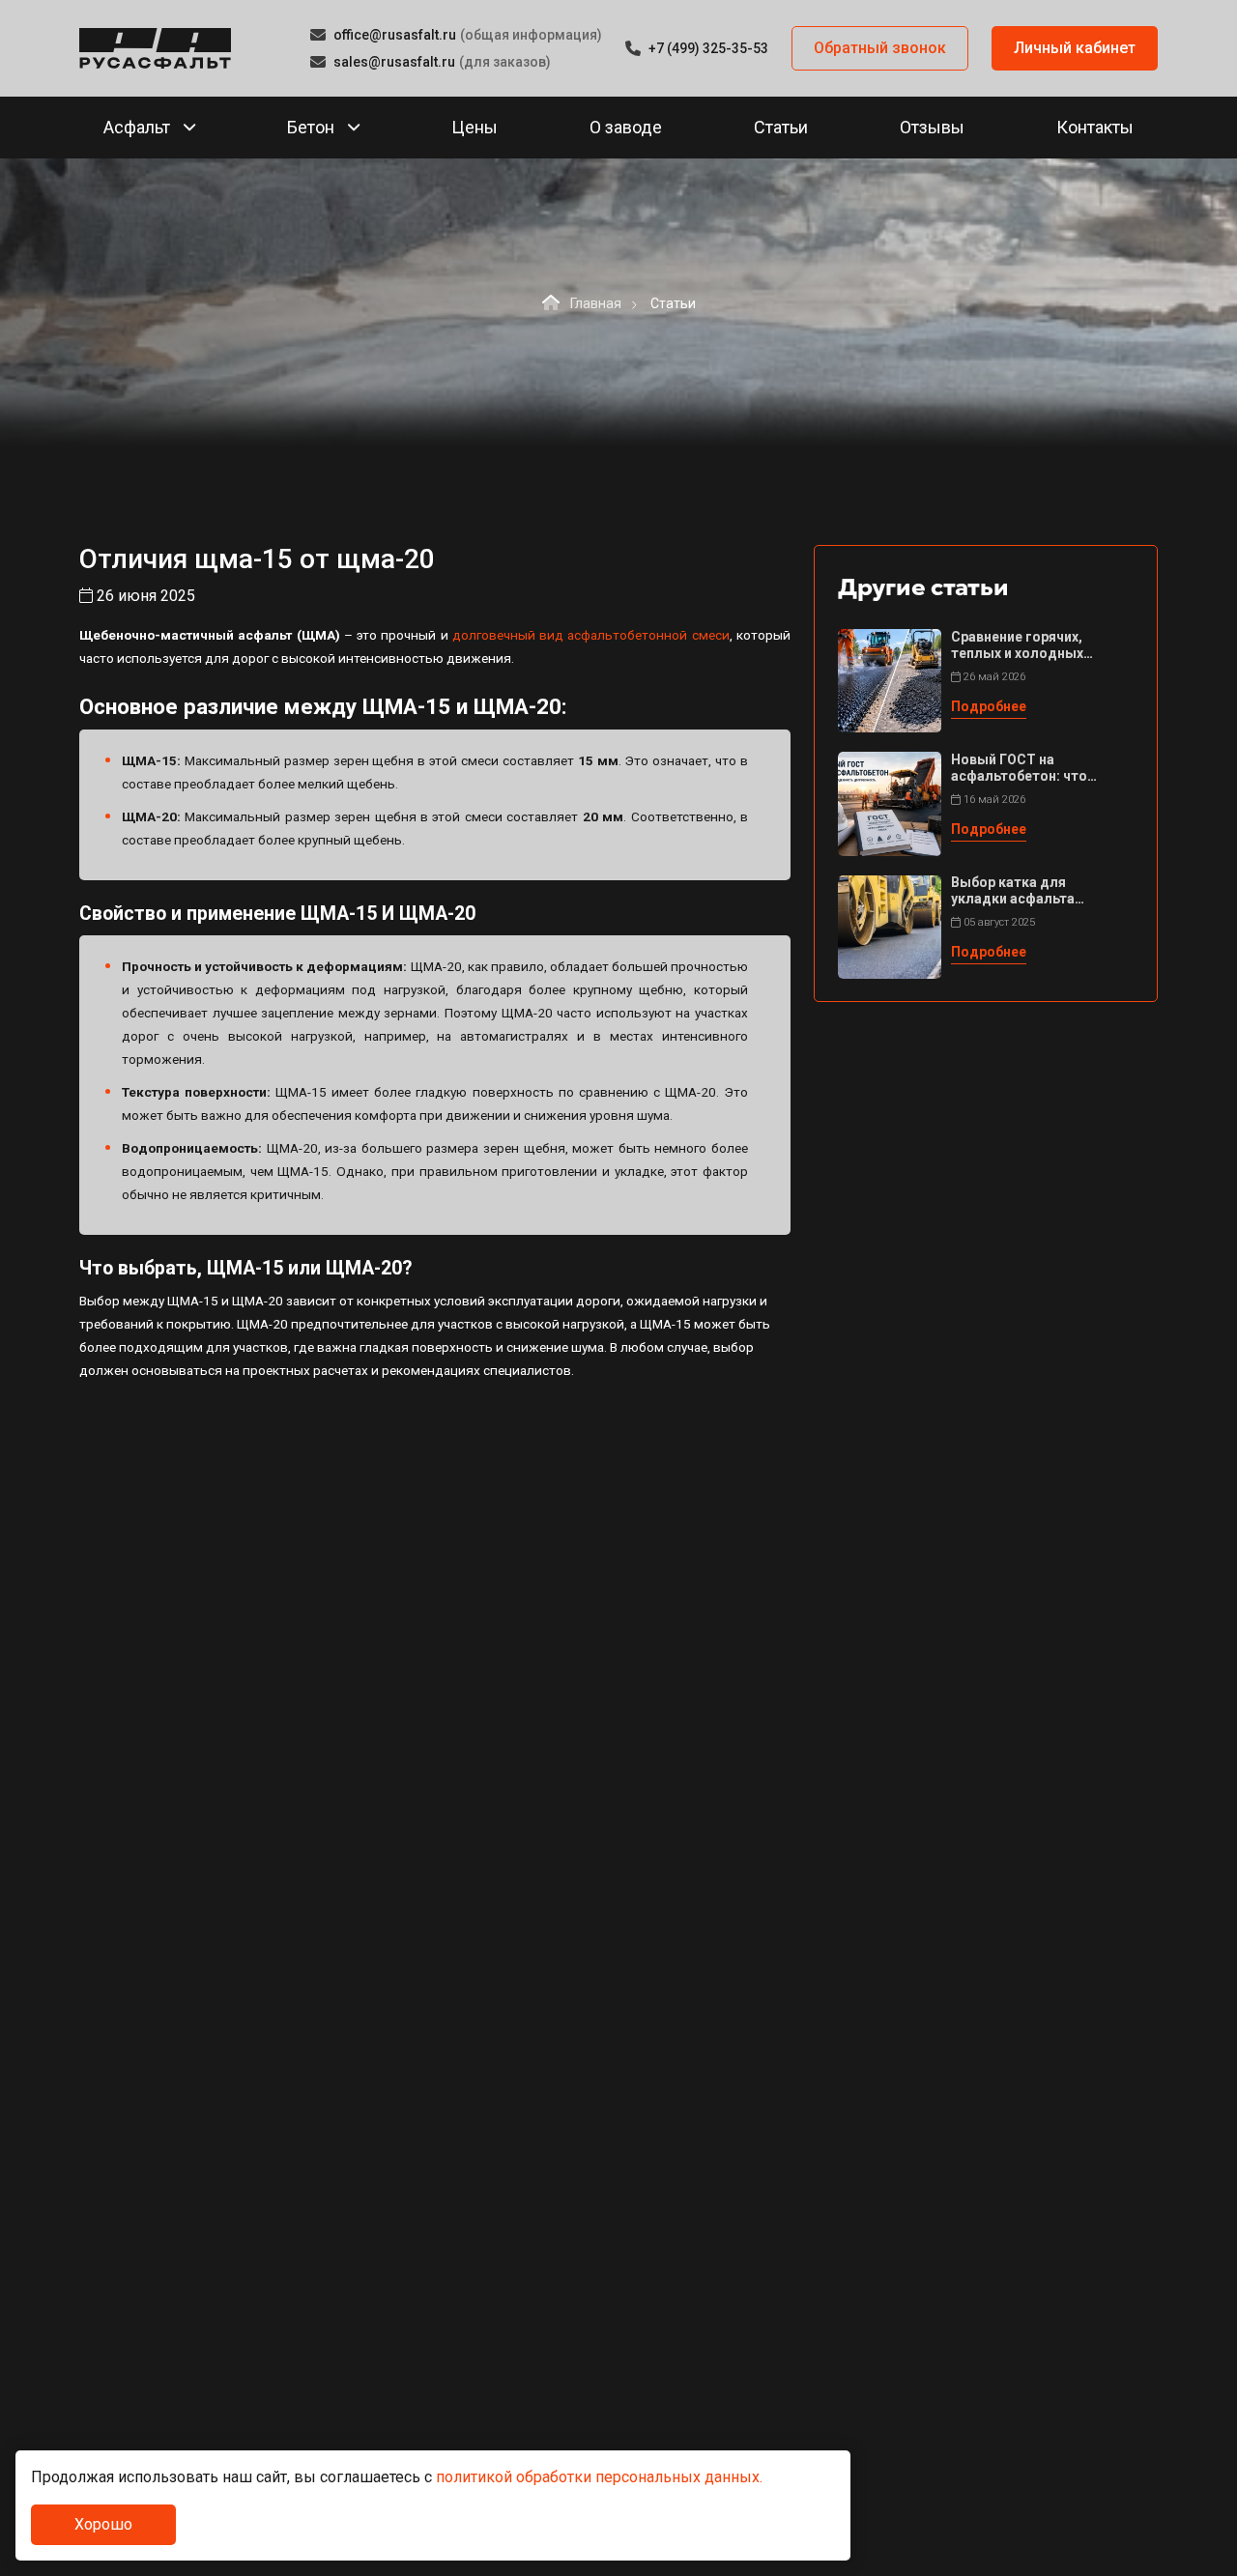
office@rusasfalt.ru (395, 35)
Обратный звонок (880, 48)
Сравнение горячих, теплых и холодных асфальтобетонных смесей (1017, 645)
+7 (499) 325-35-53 (708, 48)
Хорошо (103, 2524)
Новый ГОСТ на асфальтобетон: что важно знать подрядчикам (1019, 768)
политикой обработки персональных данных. (599, 2477)
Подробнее (989, 706)
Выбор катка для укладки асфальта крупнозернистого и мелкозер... (1019, 892)
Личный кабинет (1075, 48)
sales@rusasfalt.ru (394, 62)
